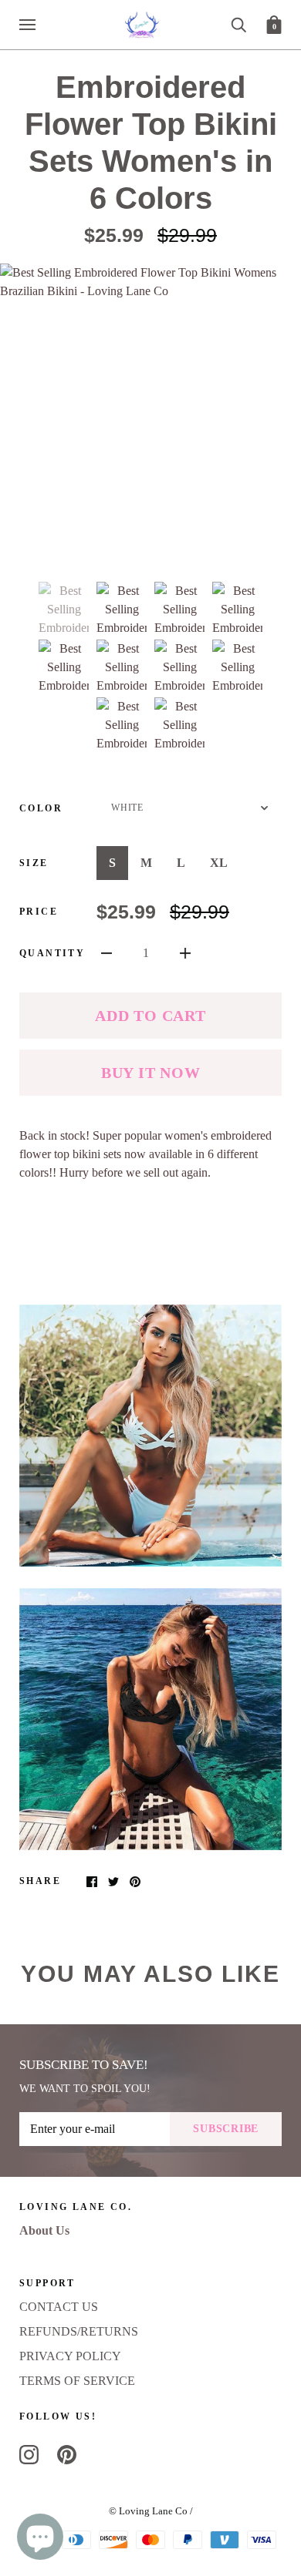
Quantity (52, 953)
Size (34, 863)
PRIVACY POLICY (70, 2356)
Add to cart (150, 1016)
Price (39, 912)
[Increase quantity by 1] (185, 952)
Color (41, 808)
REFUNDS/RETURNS (79, 2331)
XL (219, 863)
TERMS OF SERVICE (77, 2381)
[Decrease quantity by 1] (107, 952)
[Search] (238, 24)
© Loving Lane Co (148, 2511)
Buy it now (151, 1073)
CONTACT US (59, 2307)
